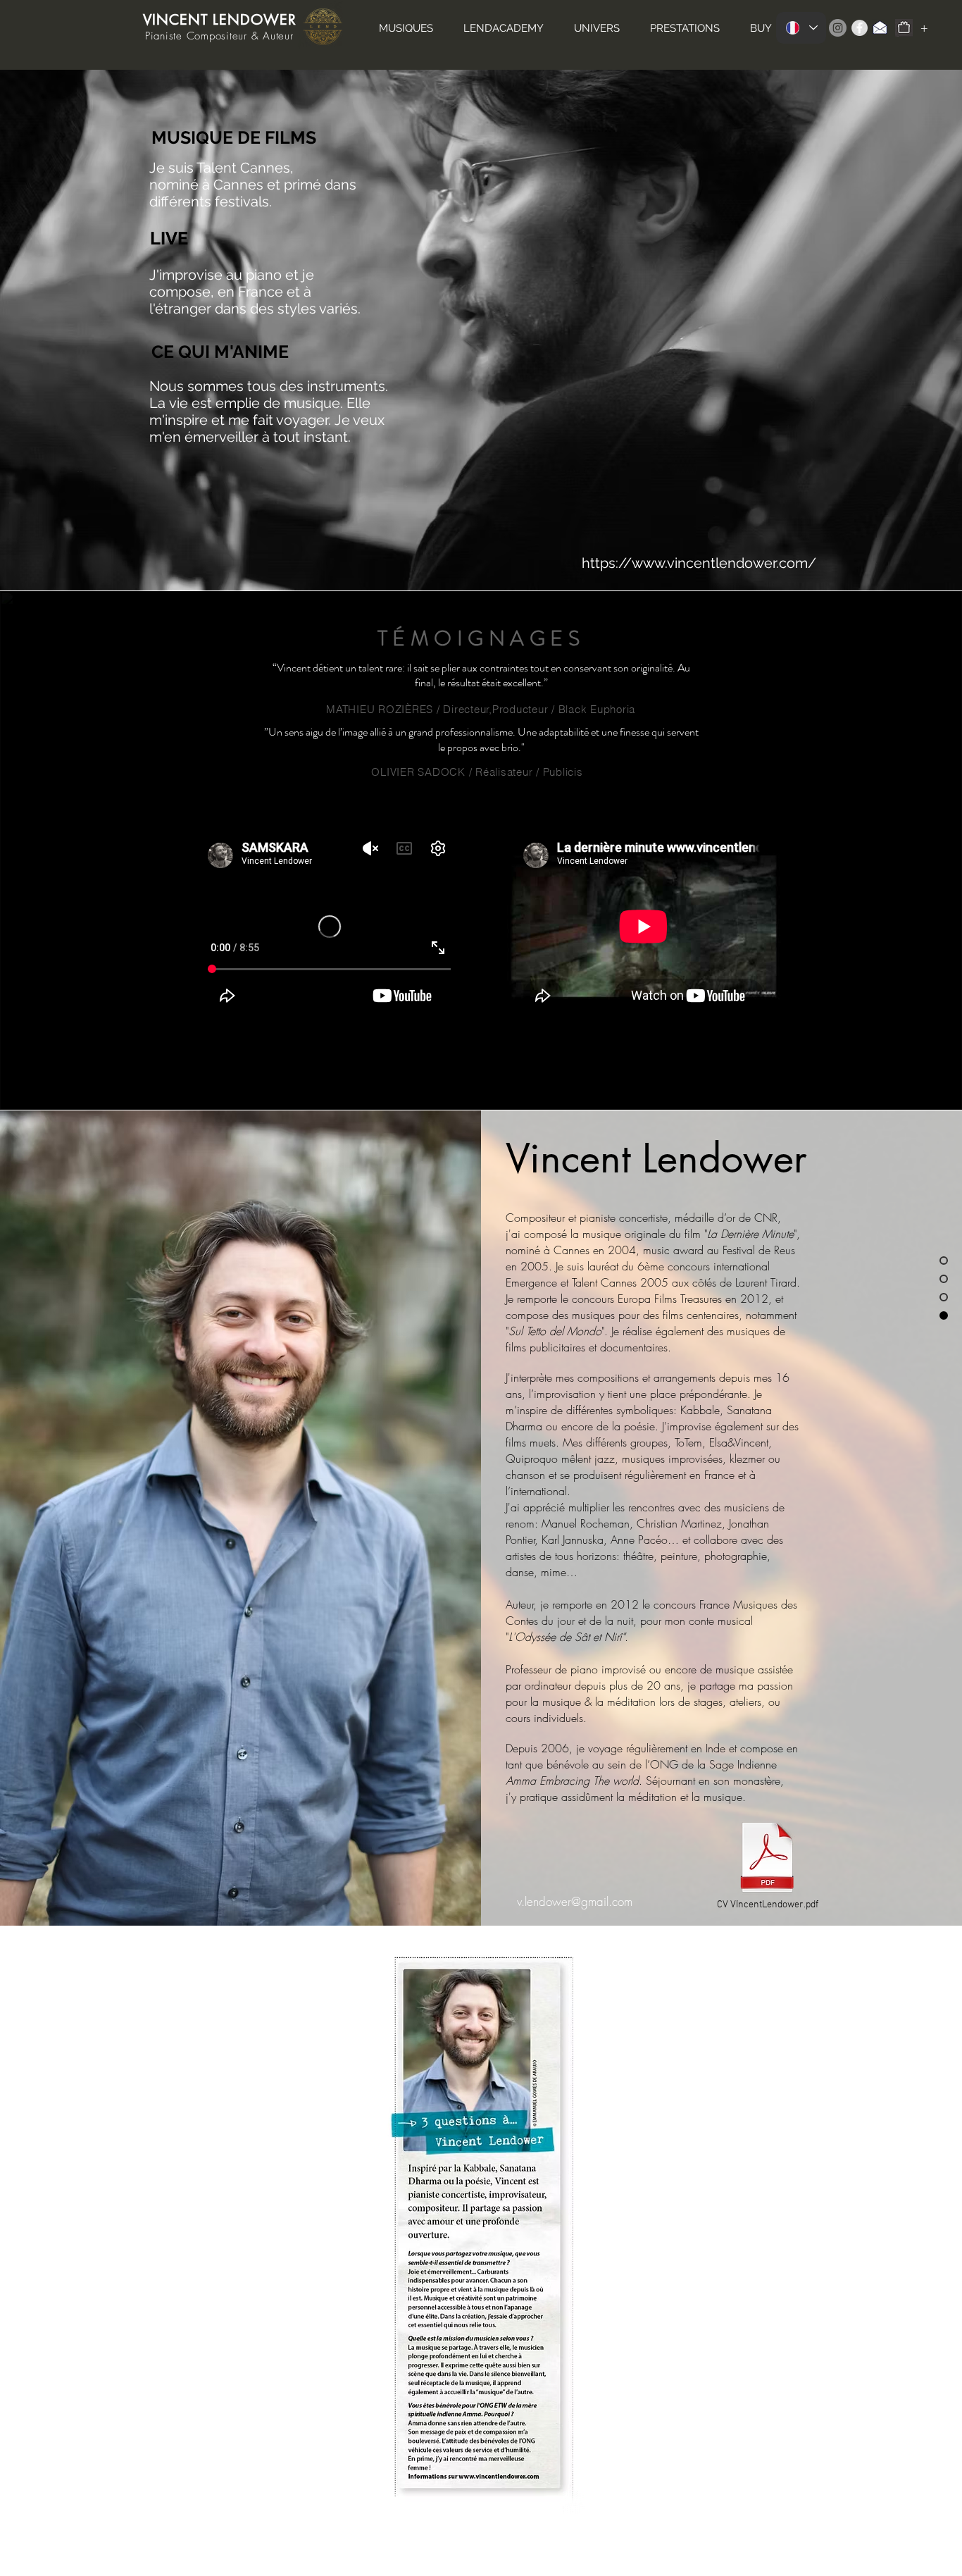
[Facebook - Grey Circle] (860, 28)
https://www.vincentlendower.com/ (699, 563)
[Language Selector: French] (801, 28)
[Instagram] (838, 28)
